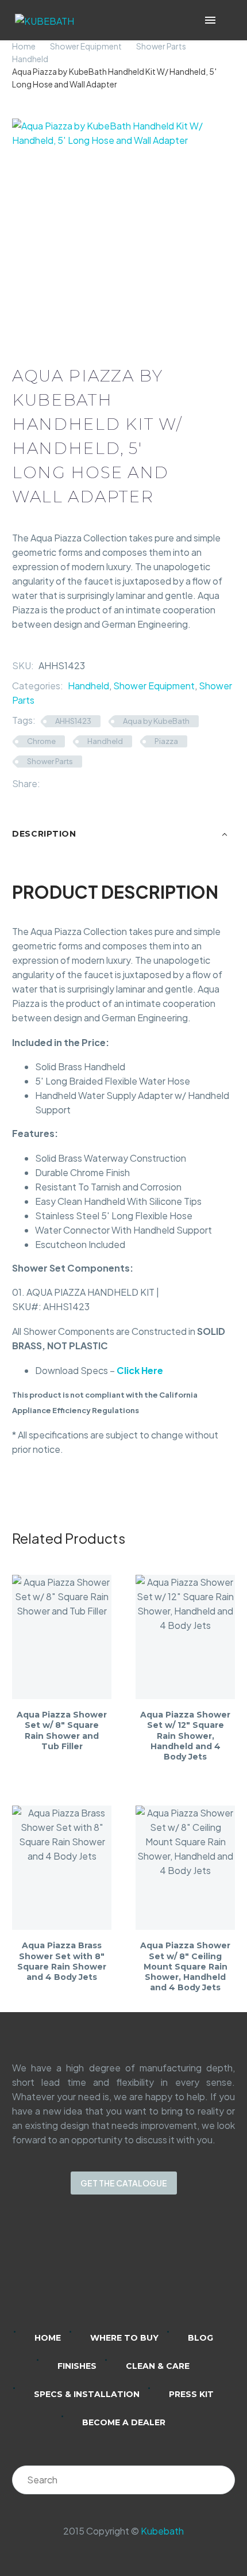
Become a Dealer (124, 2422)
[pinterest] (168, 2270)
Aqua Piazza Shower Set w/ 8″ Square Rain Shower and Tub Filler (62, 1730)
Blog (200, 2338)
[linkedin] (79, 2270)
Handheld (30, 59)
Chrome (41, 741)
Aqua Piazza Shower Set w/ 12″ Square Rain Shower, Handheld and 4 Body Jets (185, 1736)
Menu (210, 20)
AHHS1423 (73, 721)
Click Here (140, 1370)
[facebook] (138, 2270)
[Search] (221, 2480)
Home (24, 46)
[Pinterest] (83, 783)
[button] (227, 20)
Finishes (77, 2366)
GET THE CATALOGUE (124, 2183)
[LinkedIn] (101, 783)
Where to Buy (124, 2338)
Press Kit (191, 2394)
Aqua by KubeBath (156, 721)
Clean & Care (158, 2366)
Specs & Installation (87, 2394)
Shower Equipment (86, 46)
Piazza (166, 741)
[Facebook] (49, 783)
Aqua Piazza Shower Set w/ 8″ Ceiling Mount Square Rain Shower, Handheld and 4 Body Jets (185, 1966)
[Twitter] (66, 783)
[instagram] (109, 2270)
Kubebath (162, 2531)
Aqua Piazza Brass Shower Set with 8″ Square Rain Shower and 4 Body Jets (62, 1961)
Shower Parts (161, 46)
